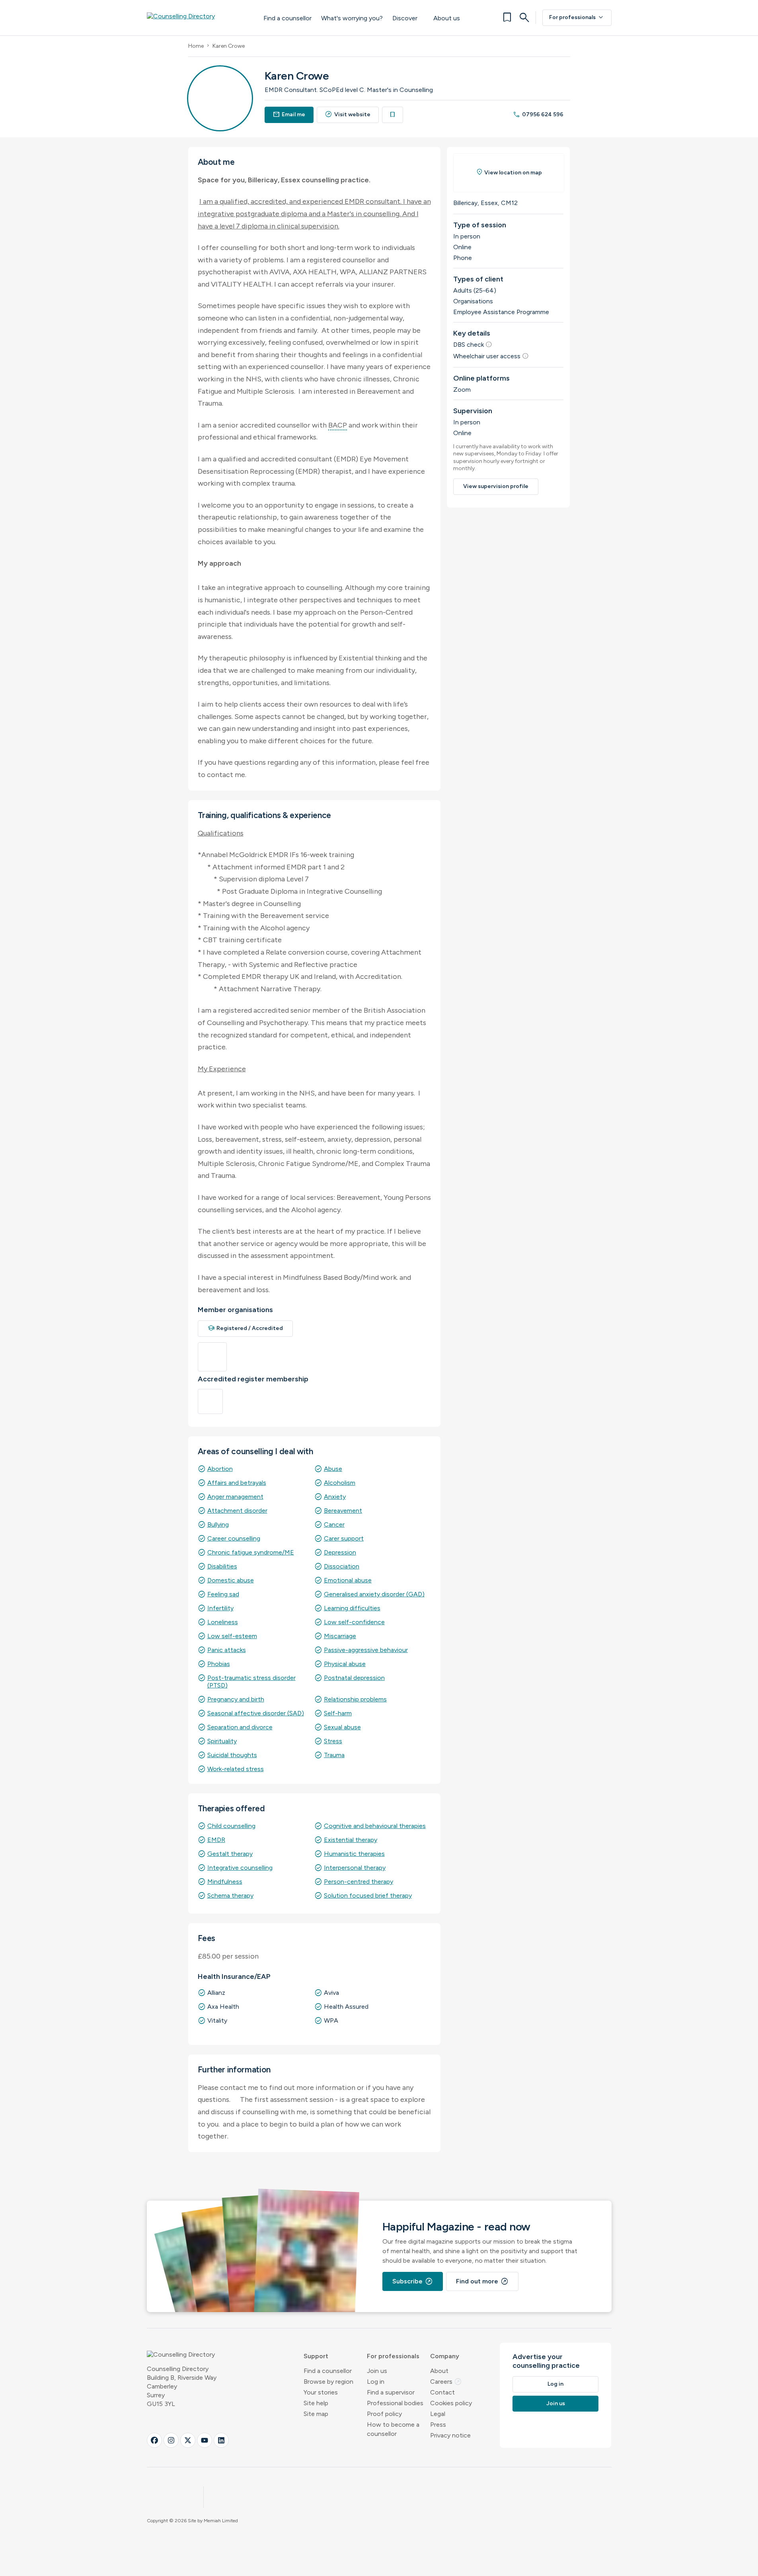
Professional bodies (395, 2403)
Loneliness (223, 1622)
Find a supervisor (391, 2392)
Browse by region (328, 2382)
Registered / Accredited (246, 1328)
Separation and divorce (240, 1727)
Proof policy (384, 2414)
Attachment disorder (237, 1511)
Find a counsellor (287, 18)
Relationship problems (355, 1699)
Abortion (220, 1469)
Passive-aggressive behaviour (366, 1650)
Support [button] (316, 2356)
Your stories (321, 2392)
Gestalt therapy (230, 1854)
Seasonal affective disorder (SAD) (256, 1713)
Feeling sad (223, 1594)
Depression (340, 1552)
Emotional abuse (348, 1580)
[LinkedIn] (221, 2440)
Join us (377, 2371)
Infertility (220, 1608)
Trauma (334, 1755)
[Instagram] (171, 2440)
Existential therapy (351, 1840)
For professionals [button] (393, 2356)
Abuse (333, 1469)
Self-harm (338, 1713)
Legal (438, 2414)
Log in (376, 2382)
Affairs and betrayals (237, 1483)
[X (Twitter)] (188, 2440)
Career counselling (234, 1538)
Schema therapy (230, 1895)
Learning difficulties (352, 1608)
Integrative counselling (240, 1868)
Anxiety (335, 1497)
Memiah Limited (221, 2521)
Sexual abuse (342, 1727)
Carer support (344, 1538)
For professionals (577, 18)
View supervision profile (496, 486)
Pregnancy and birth (236, 1699)
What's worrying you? (352, 18)
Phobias (219, 1664)
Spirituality (222, 1741)
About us (447, 18)
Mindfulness (225, 1882)
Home (196, 46)
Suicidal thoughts (232, 1755)
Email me (289, 114)
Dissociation (342, 1566)
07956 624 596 (538, 114)
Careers (446, 2382)
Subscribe (413, 2281)
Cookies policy (451, 2403)
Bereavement (343, 1511)
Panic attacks (227, 1650)
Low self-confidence (354, 1622)
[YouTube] (205, 2440)
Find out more (482, 2281)
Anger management (235, 1497)
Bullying (218, 1524)
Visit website (348, 114)
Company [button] (445, 2356)
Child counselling (231, 1826)
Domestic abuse (231, 1580)
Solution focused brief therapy (368, 1895)
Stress (333, 1741)
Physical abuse (345, 1664)
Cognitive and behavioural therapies (375, 1826)
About (439, 2371)
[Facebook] (154, 2440)
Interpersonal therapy (355, 1868)
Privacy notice (450, 2435)
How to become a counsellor (393, 2429)
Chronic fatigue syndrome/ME (251, 1552)
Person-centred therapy (359, 1882)
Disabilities (222, 1566)
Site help (316, 2403)
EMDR (216, 1840)
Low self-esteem (232, 1636)
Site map (316, 2414)
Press (438, 2425)
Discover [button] (405, 18)
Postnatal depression (354, 1678)
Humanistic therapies (354, 1854)
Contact (442, 2392)
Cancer (334, 1524)
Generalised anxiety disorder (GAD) (374, 1594)
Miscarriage (340, 1636)
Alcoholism (340, 1483)
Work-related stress (236, 1769)
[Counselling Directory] (197, 18)
